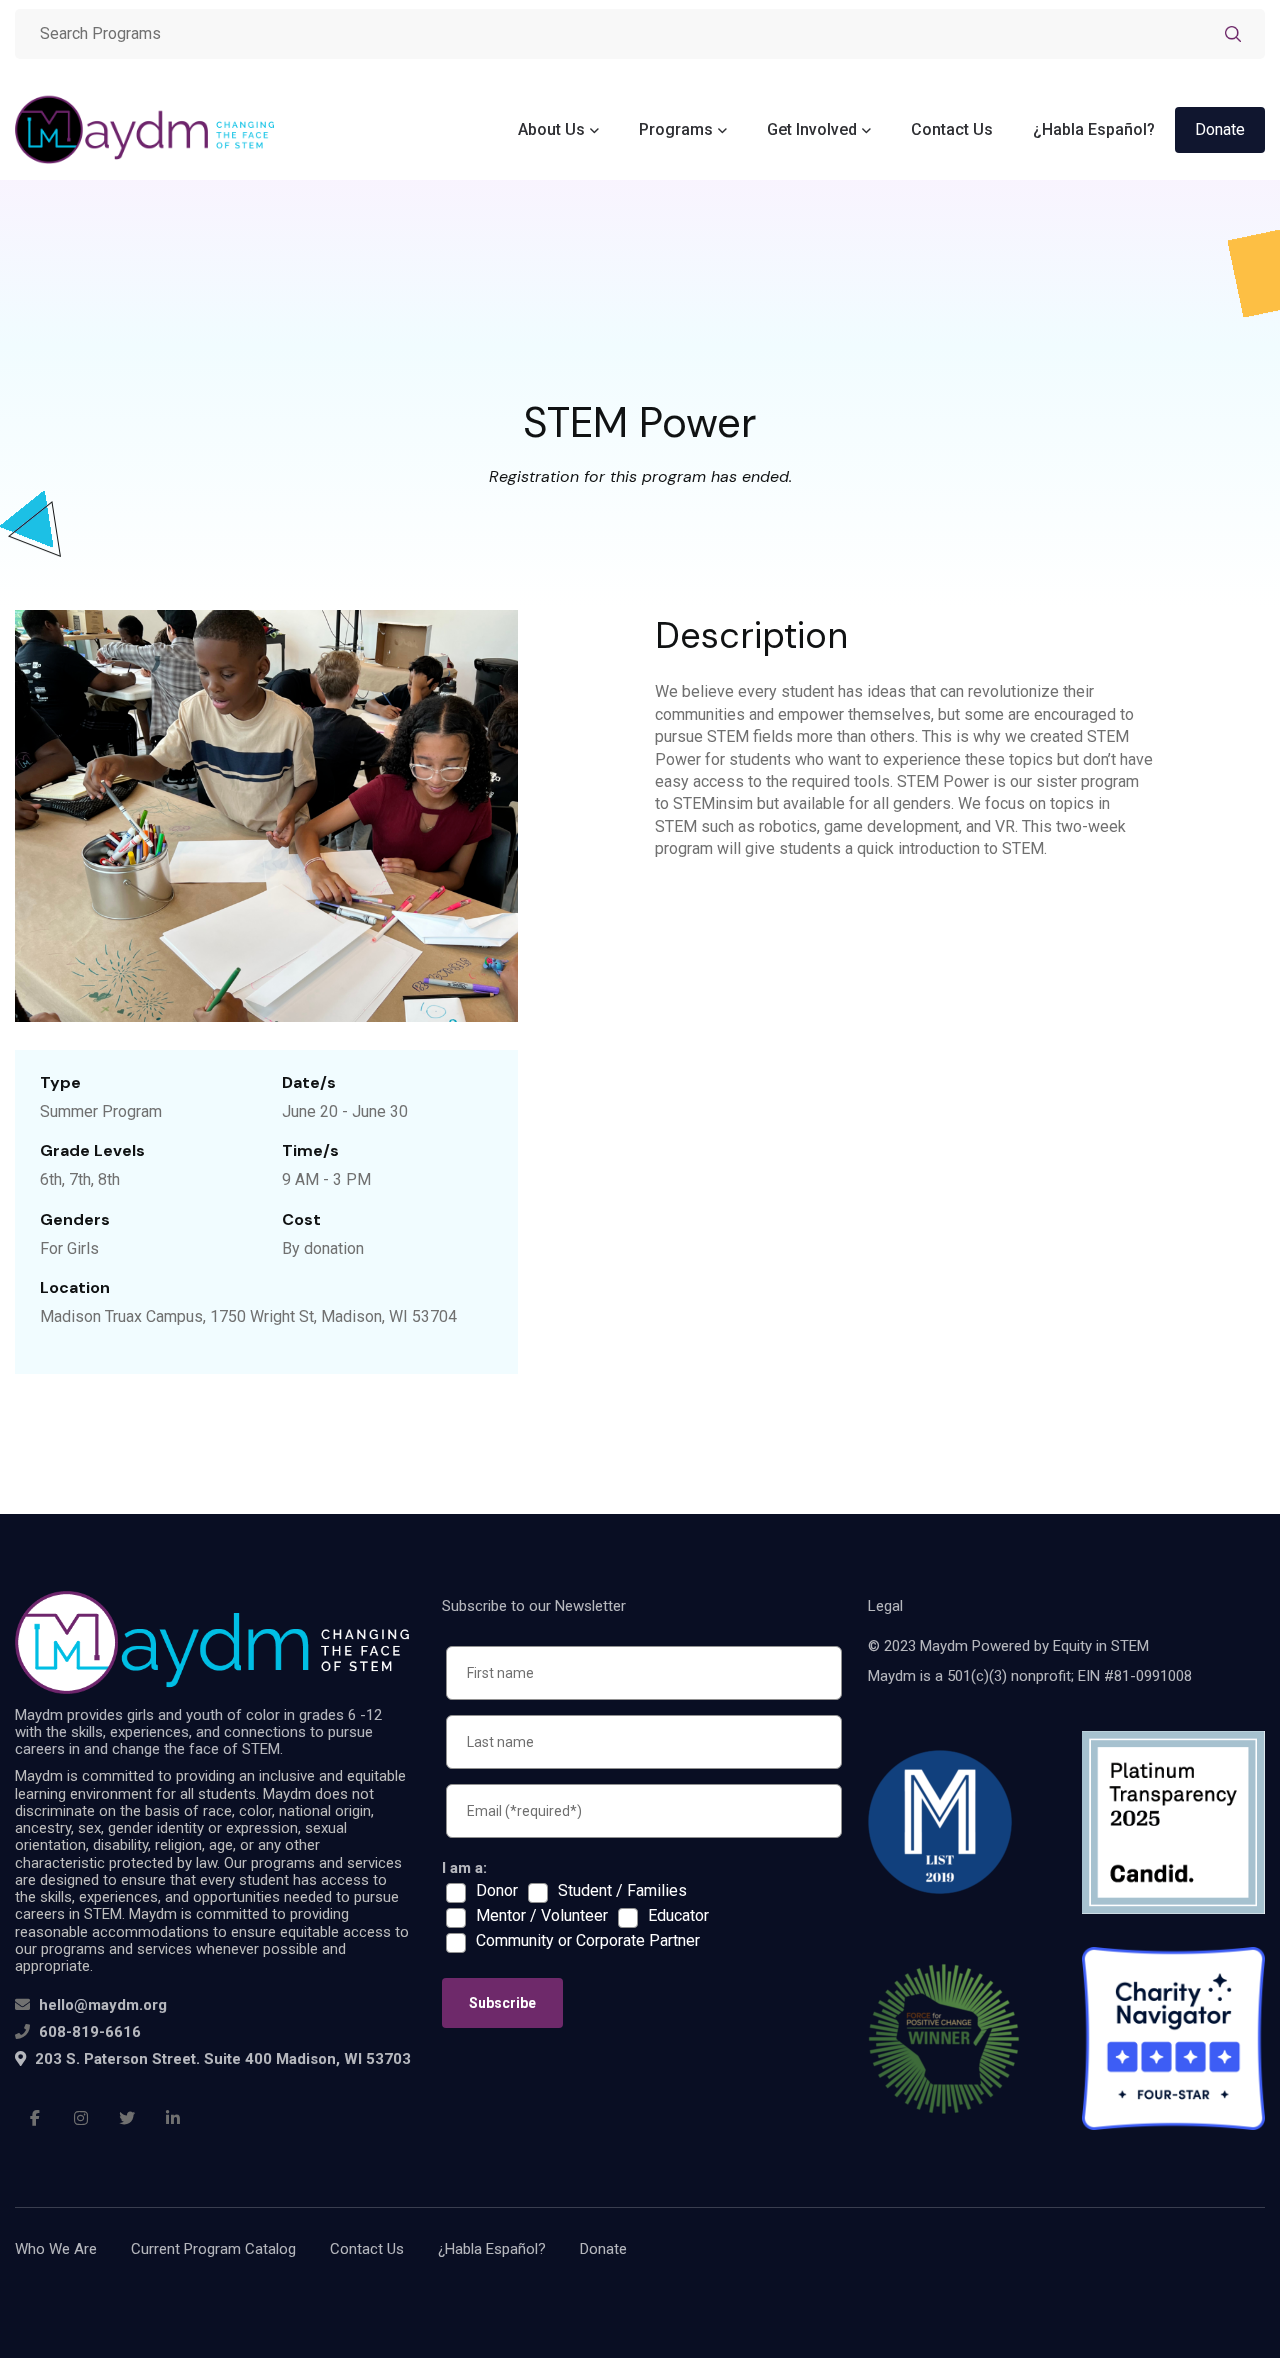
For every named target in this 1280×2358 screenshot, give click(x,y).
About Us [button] (551, 129)
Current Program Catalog (213, 2249)
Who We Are (56, 2249)
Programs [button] (676, 129)
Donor (497, 1891)
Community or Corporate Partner (588, 1941)
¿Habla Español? (1094, 129)
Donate (1220, 129)
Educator (678, 1916)
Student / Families (622, 1891)
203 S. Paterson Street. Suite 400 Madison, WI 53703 (221, 2059)
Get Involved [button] (812, 129)
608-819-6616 (90, 2032)
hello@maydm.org (103, 2005)
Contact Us (952, 129)
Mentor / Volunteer (542, 1916)
